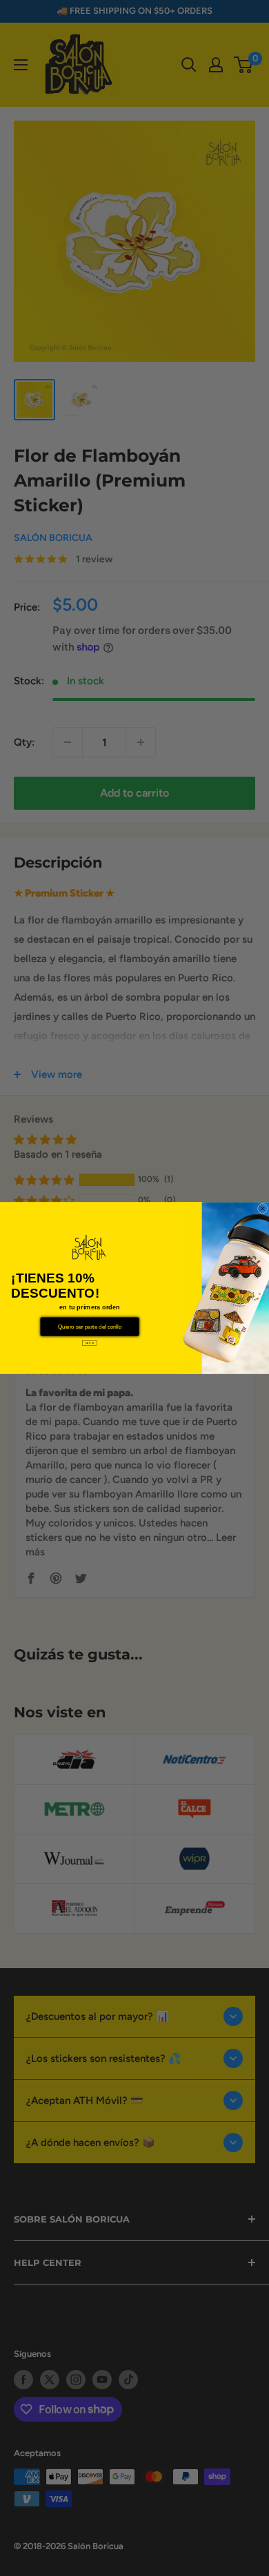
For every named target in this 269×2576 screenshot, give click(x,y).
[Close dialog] (262, 1208)
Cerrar (90, 1343)
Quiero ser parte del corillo (90, 1327)
